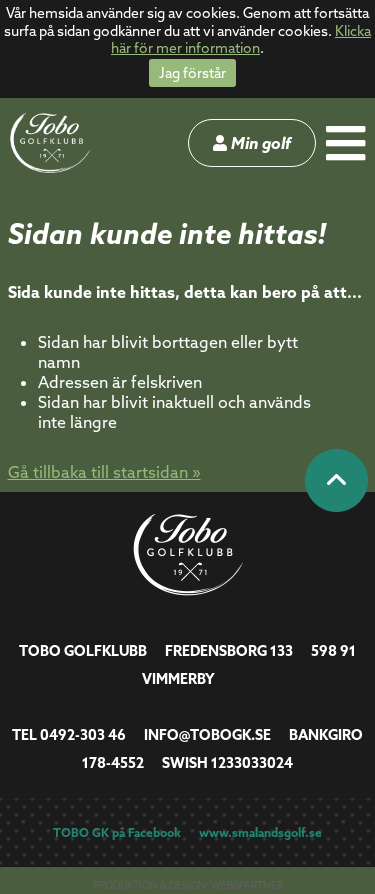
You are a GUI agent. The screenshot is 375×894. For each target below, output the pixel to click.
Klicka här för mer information (241, 40)
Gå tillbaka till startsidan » (104, 472)
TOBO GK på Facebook (117, 832)
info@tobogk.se (207, 735)
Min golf (259, 143)
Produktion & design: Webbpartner (188, 885)
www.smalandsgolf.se (260, 832)
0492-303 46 (83, 735)
